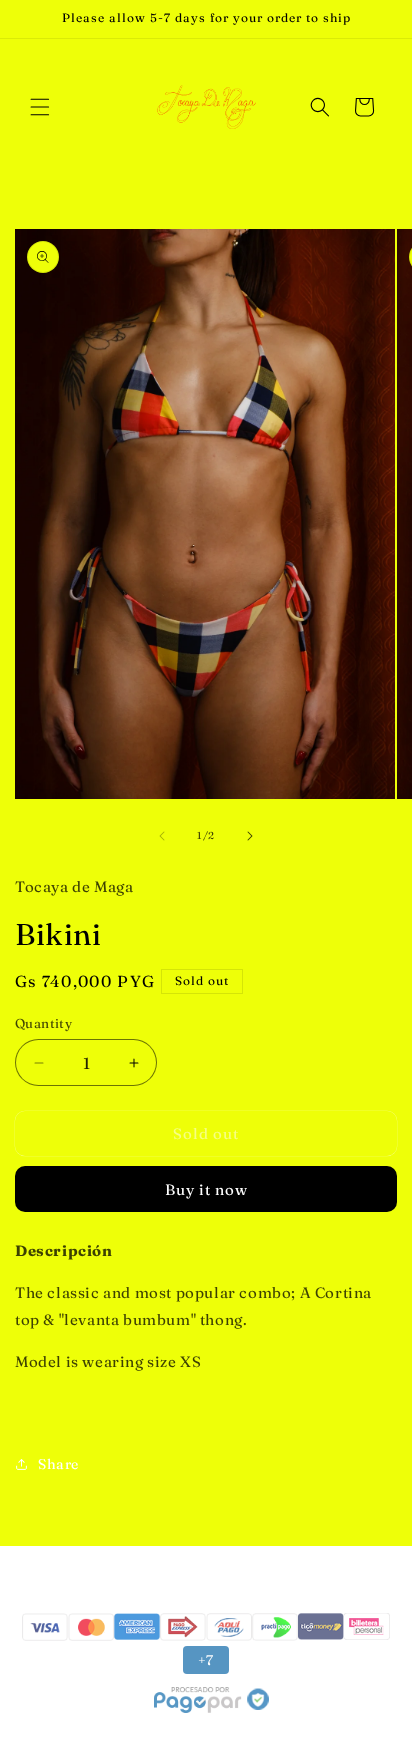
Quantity (43, 1023)
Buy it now (206, 1189)
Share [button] (58, 1464)
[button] (40, 107)
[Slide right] (250, 836)
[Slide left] (162, 836)
